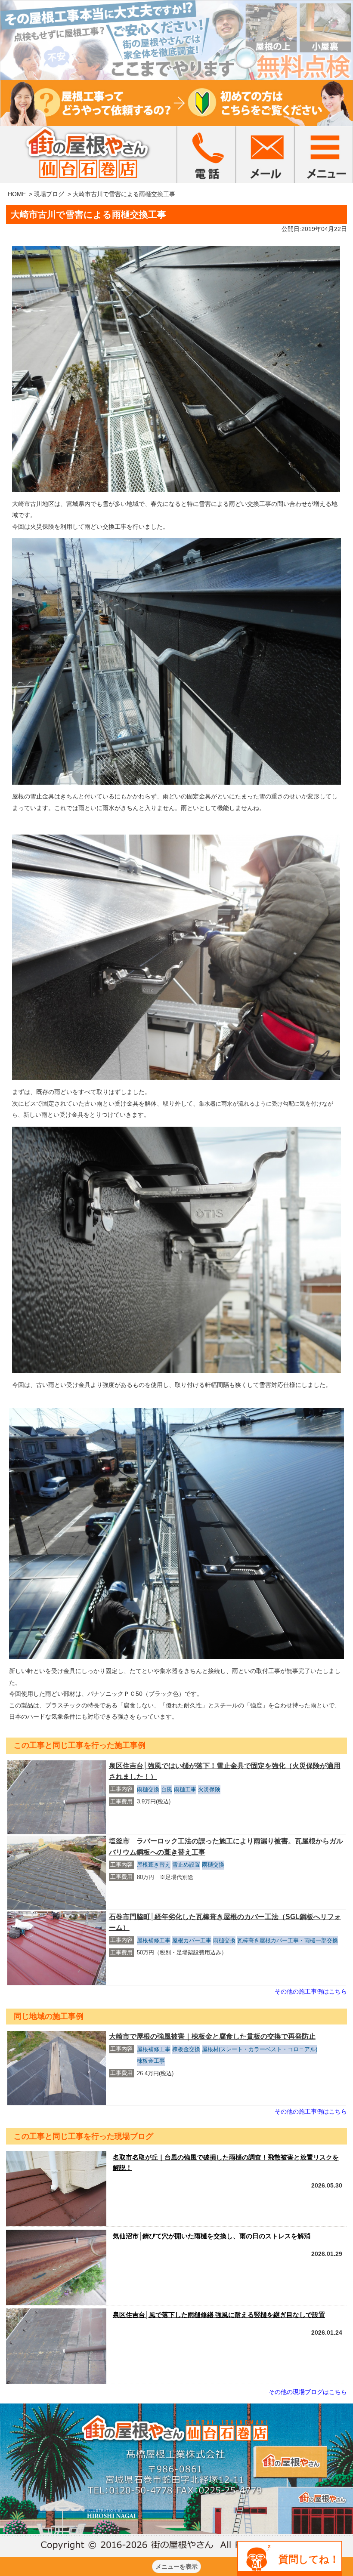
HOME (17, 194)
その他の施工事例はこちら (311, 1991)
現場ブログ (49, 194)
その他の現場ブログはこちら (308, 2392)
